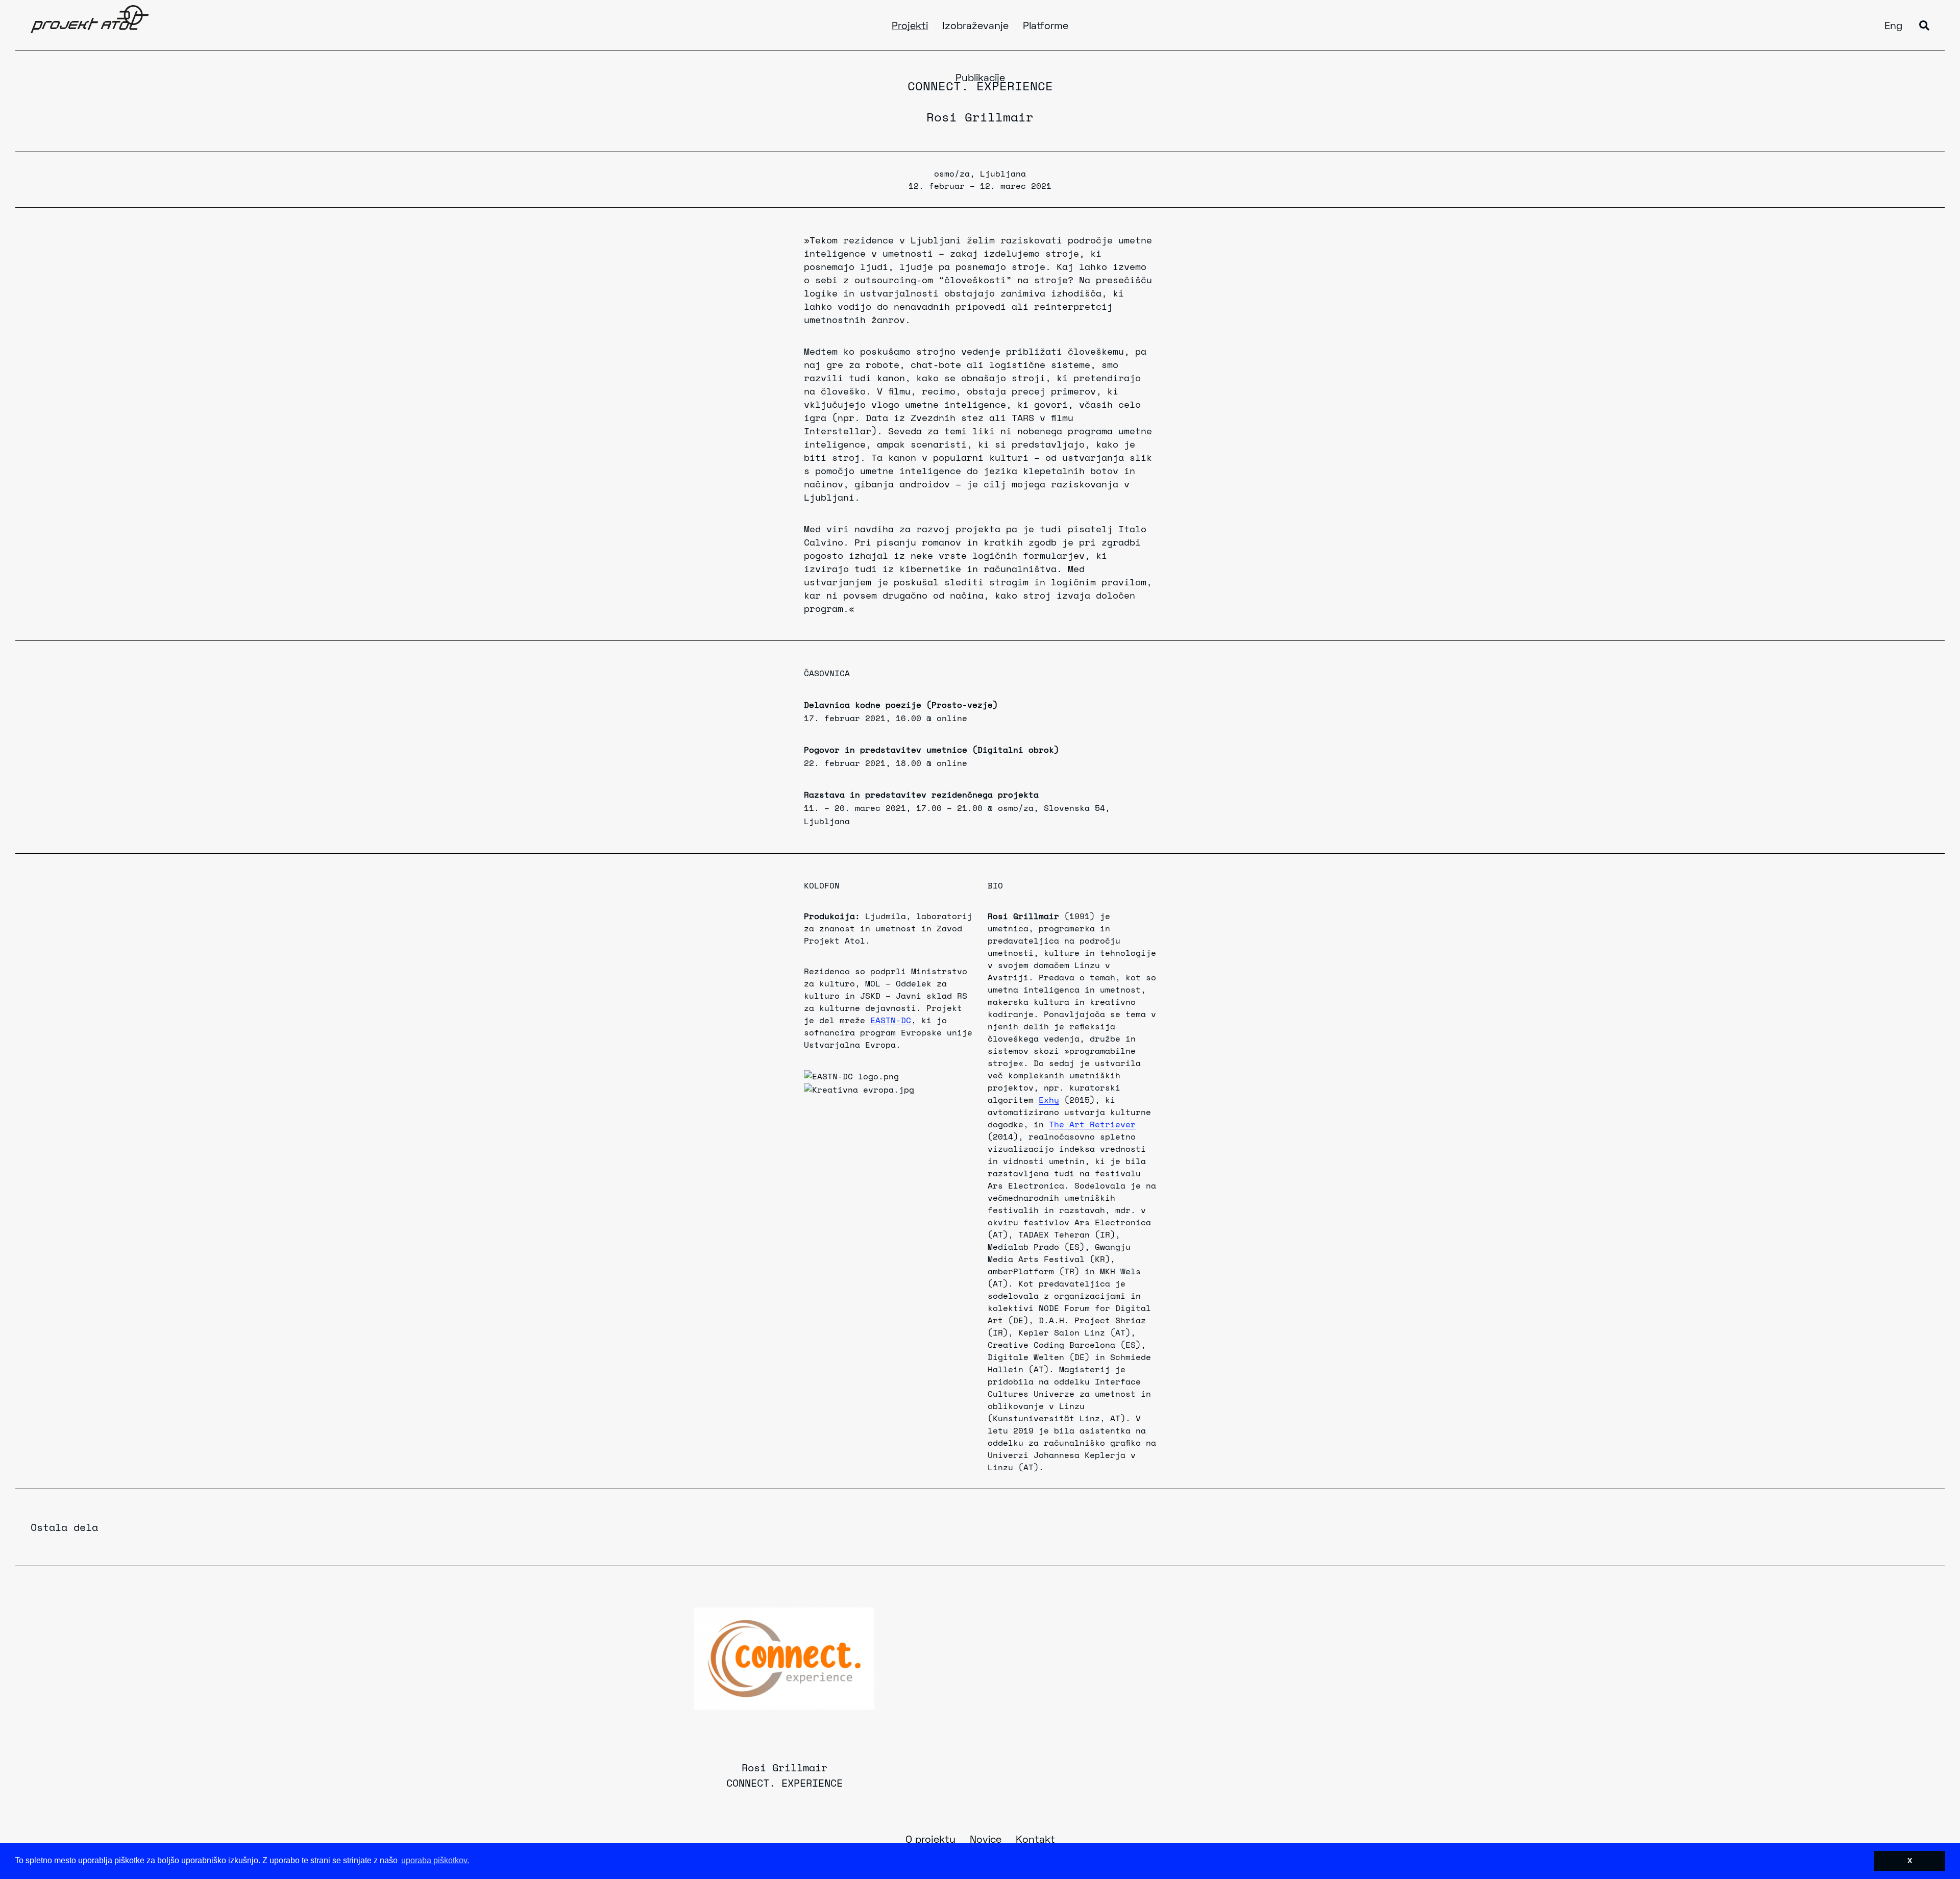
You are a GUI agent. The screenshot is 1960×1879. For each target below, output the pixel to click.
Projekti (910, 27)
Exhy (1049, 1100)
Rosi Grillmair (980, 117)
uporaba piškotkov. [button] (435, 1860)
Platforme (1046, 27)
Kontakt (1035, 1840)
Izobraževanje (975, 27)
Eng (1893, 27)
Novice (986, 1840)
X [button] (1910, 1861)
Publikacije (980, 79)
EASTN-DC (891, 1020)
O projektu (930, 1840)
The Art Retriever (1092, 1124)
